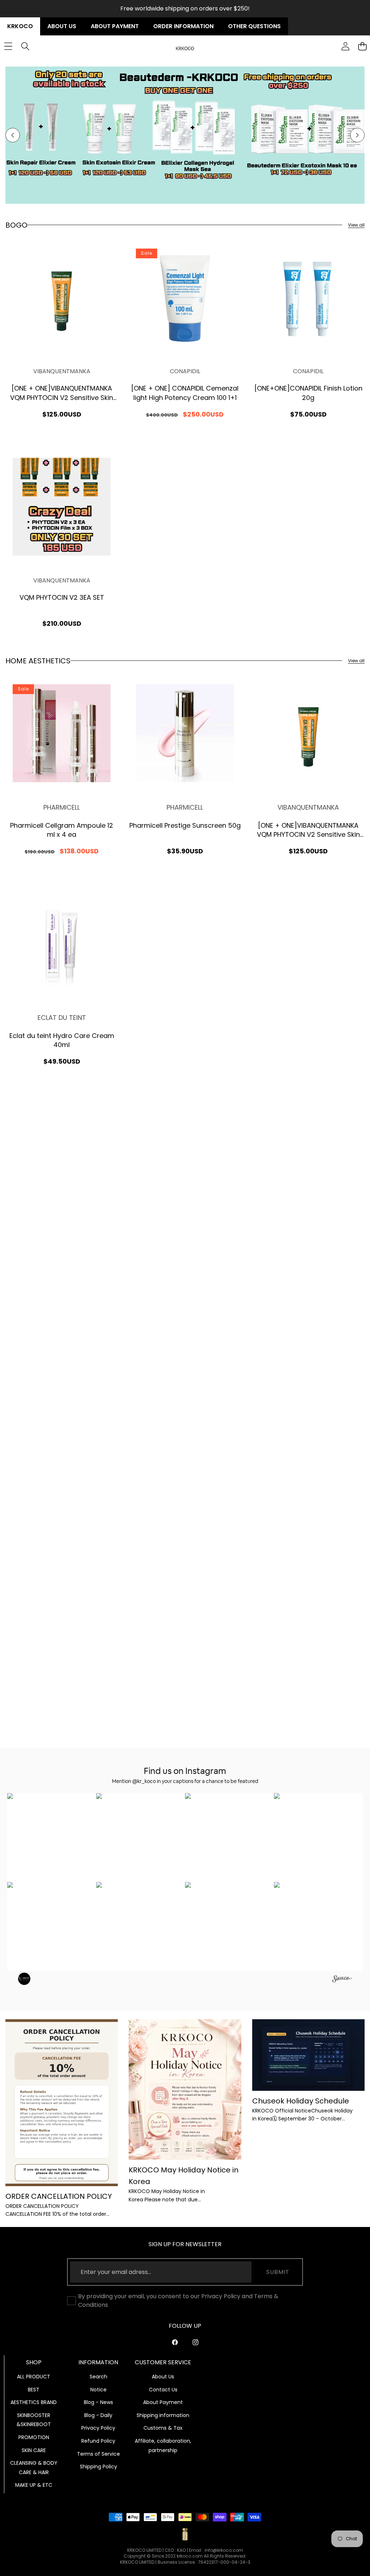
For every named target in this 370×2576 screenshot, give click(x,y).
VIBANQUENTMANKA (62, 371)
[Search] (25, 46)
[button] (13, 135)
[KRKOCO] (185, 46)
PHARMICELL (62, 807)
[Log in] (345, 46)
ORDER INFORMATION (183, 26)
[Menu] (8, 46)
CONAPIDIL (185, 371)
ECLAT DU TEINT (62, 1018)
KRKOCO (20, 26)
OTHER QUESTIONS (254, 26)
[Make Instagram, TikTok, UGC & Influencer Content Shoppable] (342, 1980)
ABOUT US (62, 26)
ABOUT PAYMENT (115, 26)
